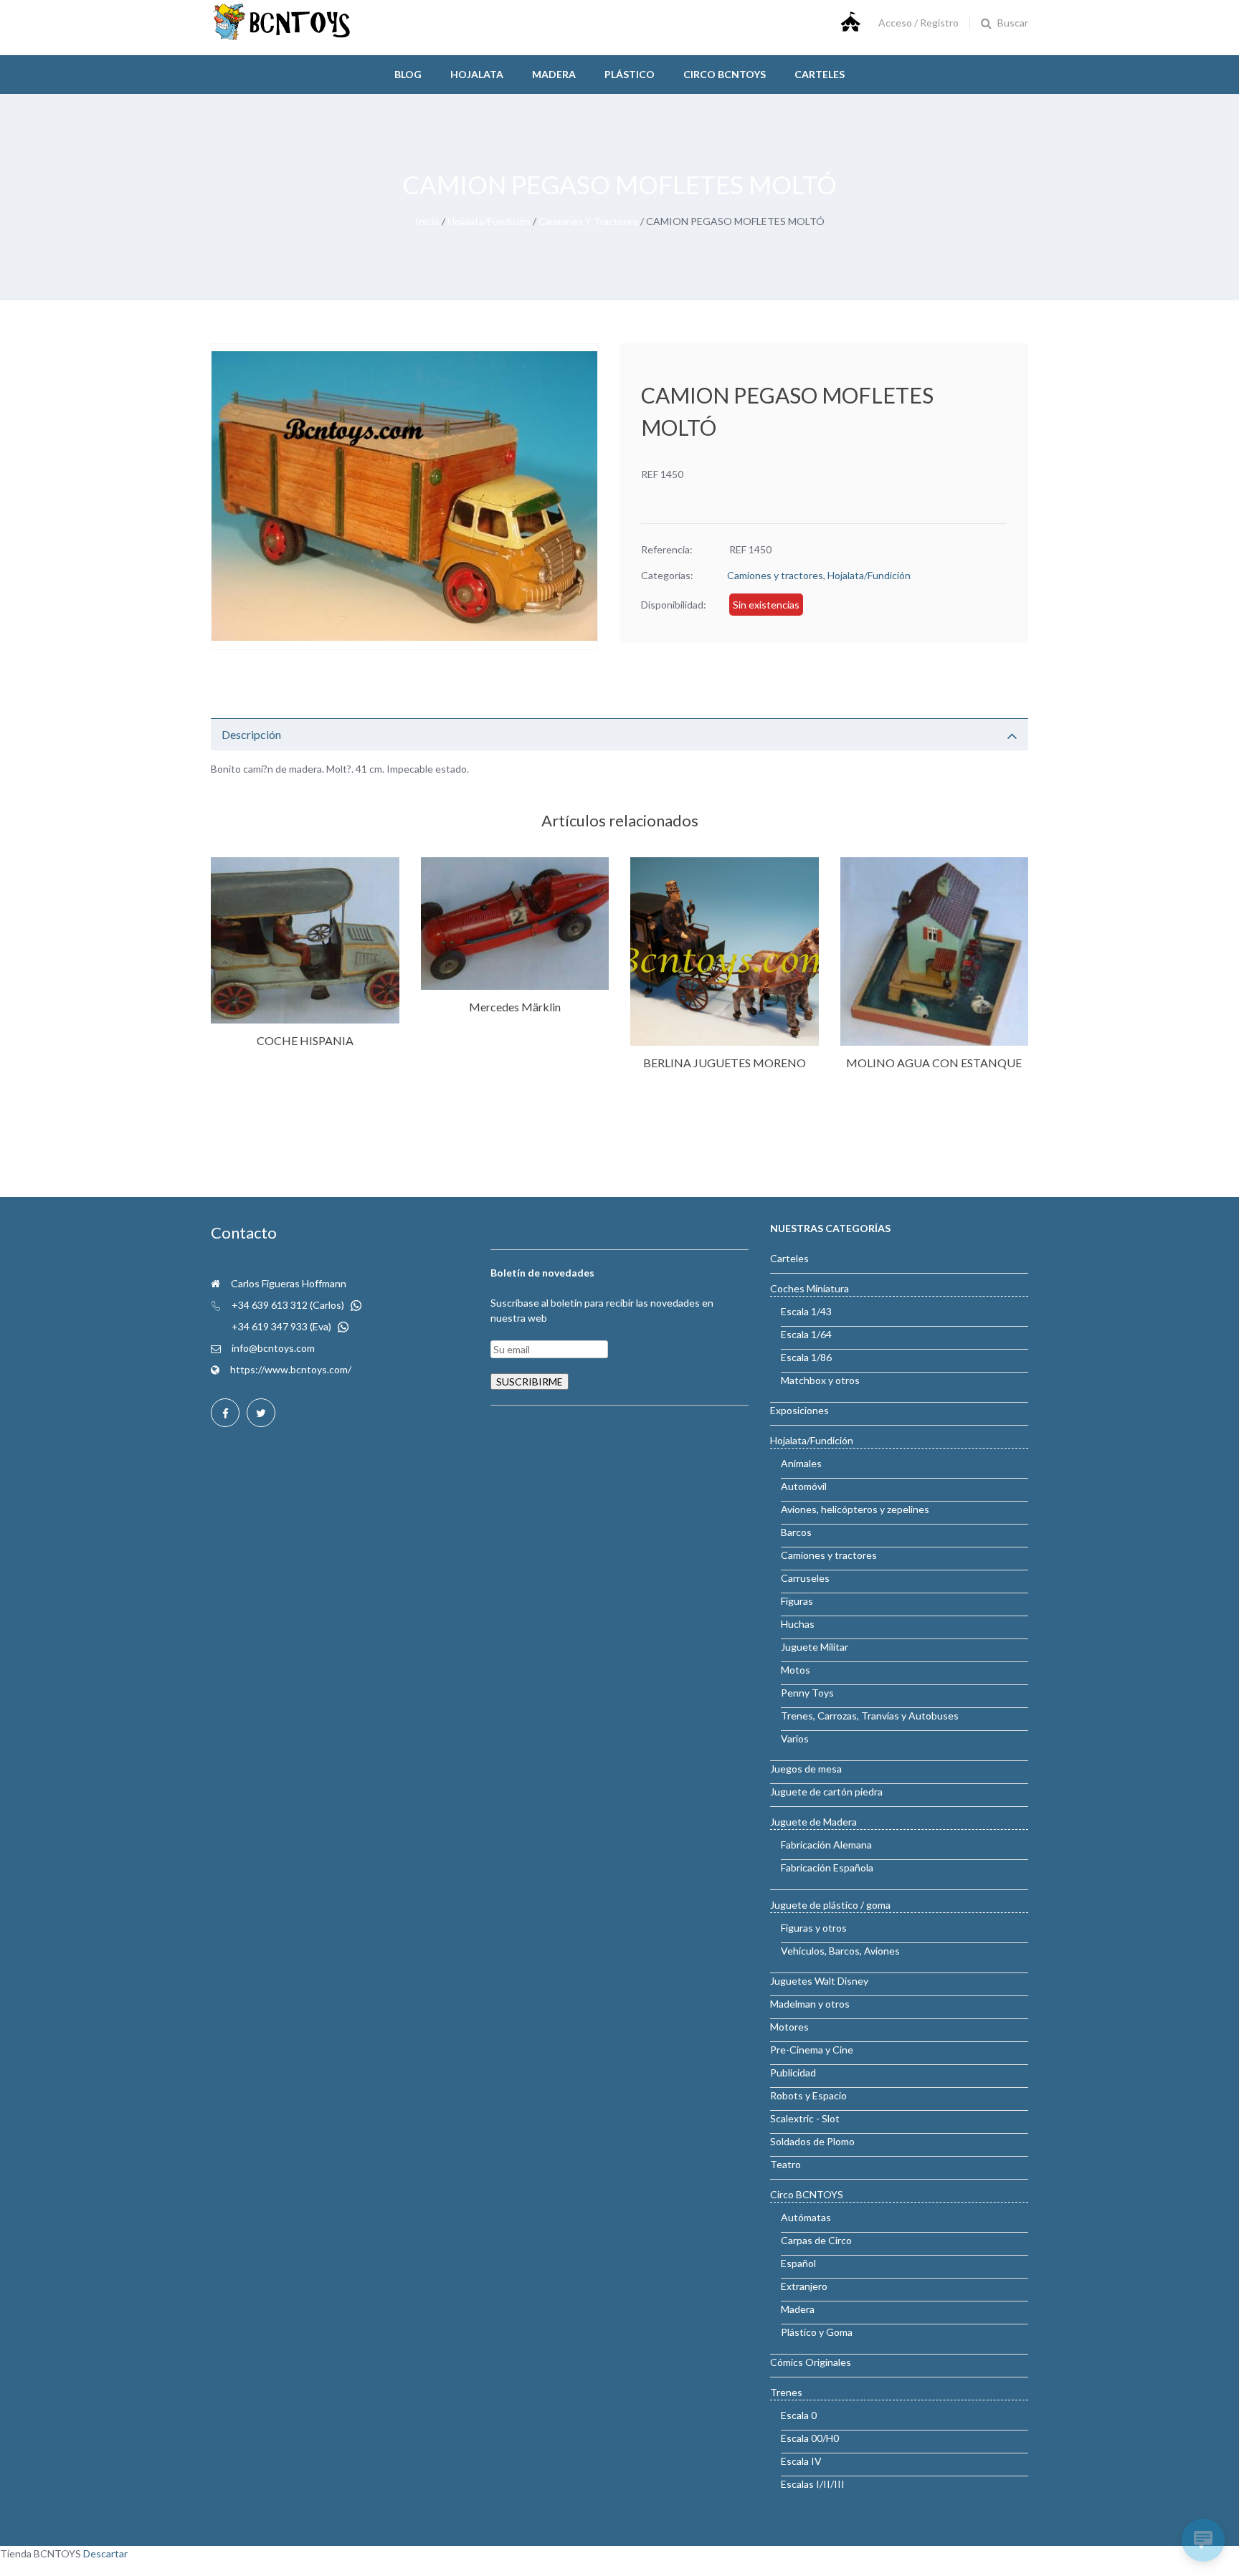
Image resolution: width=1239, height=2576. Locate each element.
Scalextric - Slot (805, 2118)
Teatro (785, 2164)
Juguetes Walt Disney (819, 1981)
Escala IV (801, 2461)
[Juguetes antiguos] (283, 37)
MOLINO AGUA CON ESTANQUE (934, 1063)
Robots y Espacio (808, 2095)
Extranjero (804, 2286)
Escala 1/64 (806, 1334)
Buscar (1013, 23)
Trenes (786, 2392)
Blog (408, 74)
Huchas (798, 1624)
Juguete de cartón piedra (826, 1792)
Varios (795, 1738)
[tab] (619, 734)
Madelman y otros (810, 2004)
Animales (801, 1463)
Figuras (797, 1601)
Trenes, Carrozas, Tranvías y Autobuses (870, 1716)
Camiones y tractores (588, 221)
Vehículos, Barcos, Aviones (840, 1951)
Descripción (251, 734)
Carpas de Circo (816, 2240)
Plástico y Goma (817, 2332)
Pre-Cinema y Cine (812, 2050)
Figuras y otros (814, 1928)
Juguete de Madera (813, 1822)
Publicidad (793, 2072)
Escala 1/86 (806, 1357)
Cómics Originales (811, 2362)
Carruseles (805, 1578)
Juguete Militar (815, 1647)
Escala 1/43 (806, 1311)
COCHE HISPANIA (305, 1040)
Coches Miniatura (810, 1288)
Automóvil (804, 1486)
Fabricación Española (827, 1867)
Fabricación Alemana (826, 1845)
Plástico (630, 74)
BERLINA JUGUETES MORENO (725, 1063)
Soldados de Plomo (812, 2141)
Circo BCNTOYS (807, 2194)
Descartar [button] (105, 2553)
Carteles (820, 74)
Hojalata (477, 74)
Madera (554, 74)
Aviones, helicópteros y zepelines (855, 1509)
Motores (789, 2027)
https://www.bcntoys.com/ (291, 1369)
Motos (796, 1670)
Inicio (427, 221)
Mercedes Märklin (515, 1007)
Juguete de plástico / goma (830, 1905)
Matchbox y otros (820, 1380)
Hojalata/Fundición (489, 221)
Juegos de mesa (806, 1769)
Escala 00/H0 (810, 2438)
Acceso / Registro (918, 23)
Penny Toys (807, 1693)
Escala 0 (799, 2415)
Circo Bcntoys (725, 74)
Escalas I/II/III (813, 2484)
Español (798, 2263)
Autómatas (806, 2217)
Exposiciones (799, 1410)
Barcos (796, 1532)
